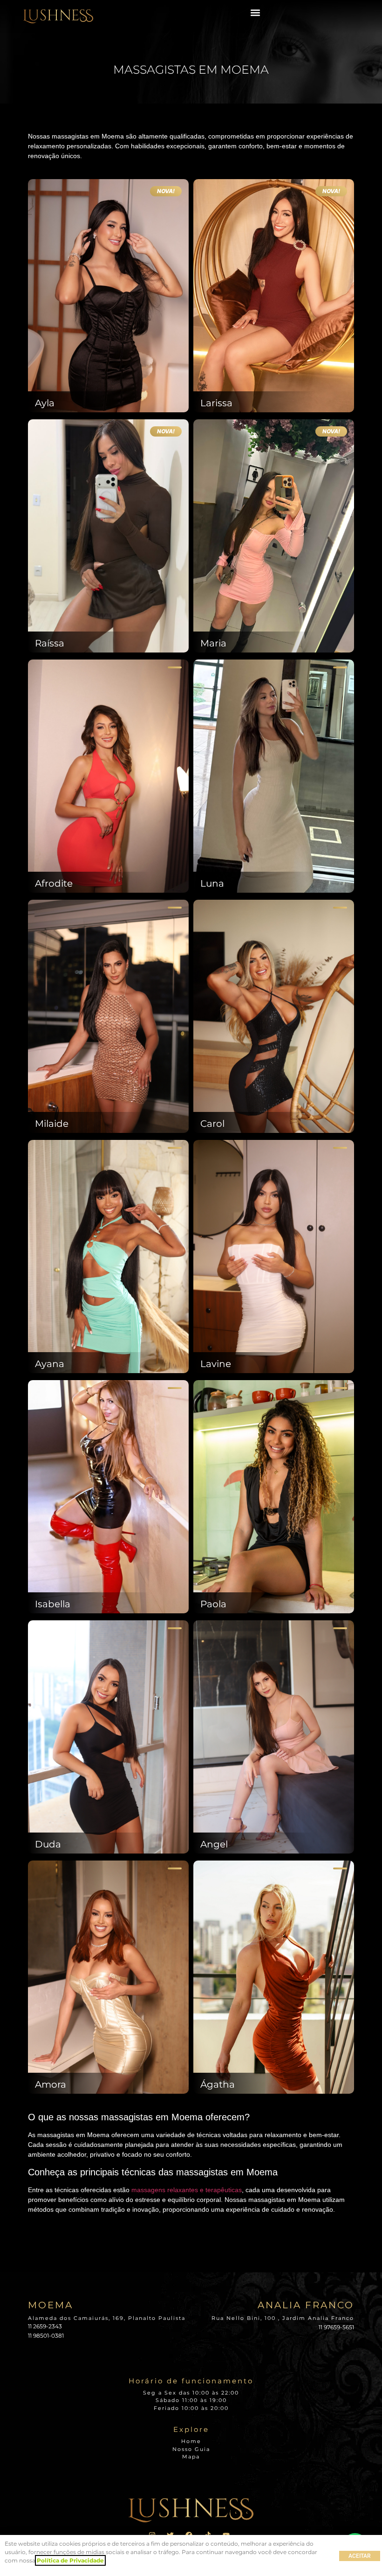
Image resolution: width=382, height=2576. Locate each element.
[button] (256, 12)
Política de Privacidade (70, 2560)
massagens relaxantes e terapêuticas (187, 2190)
